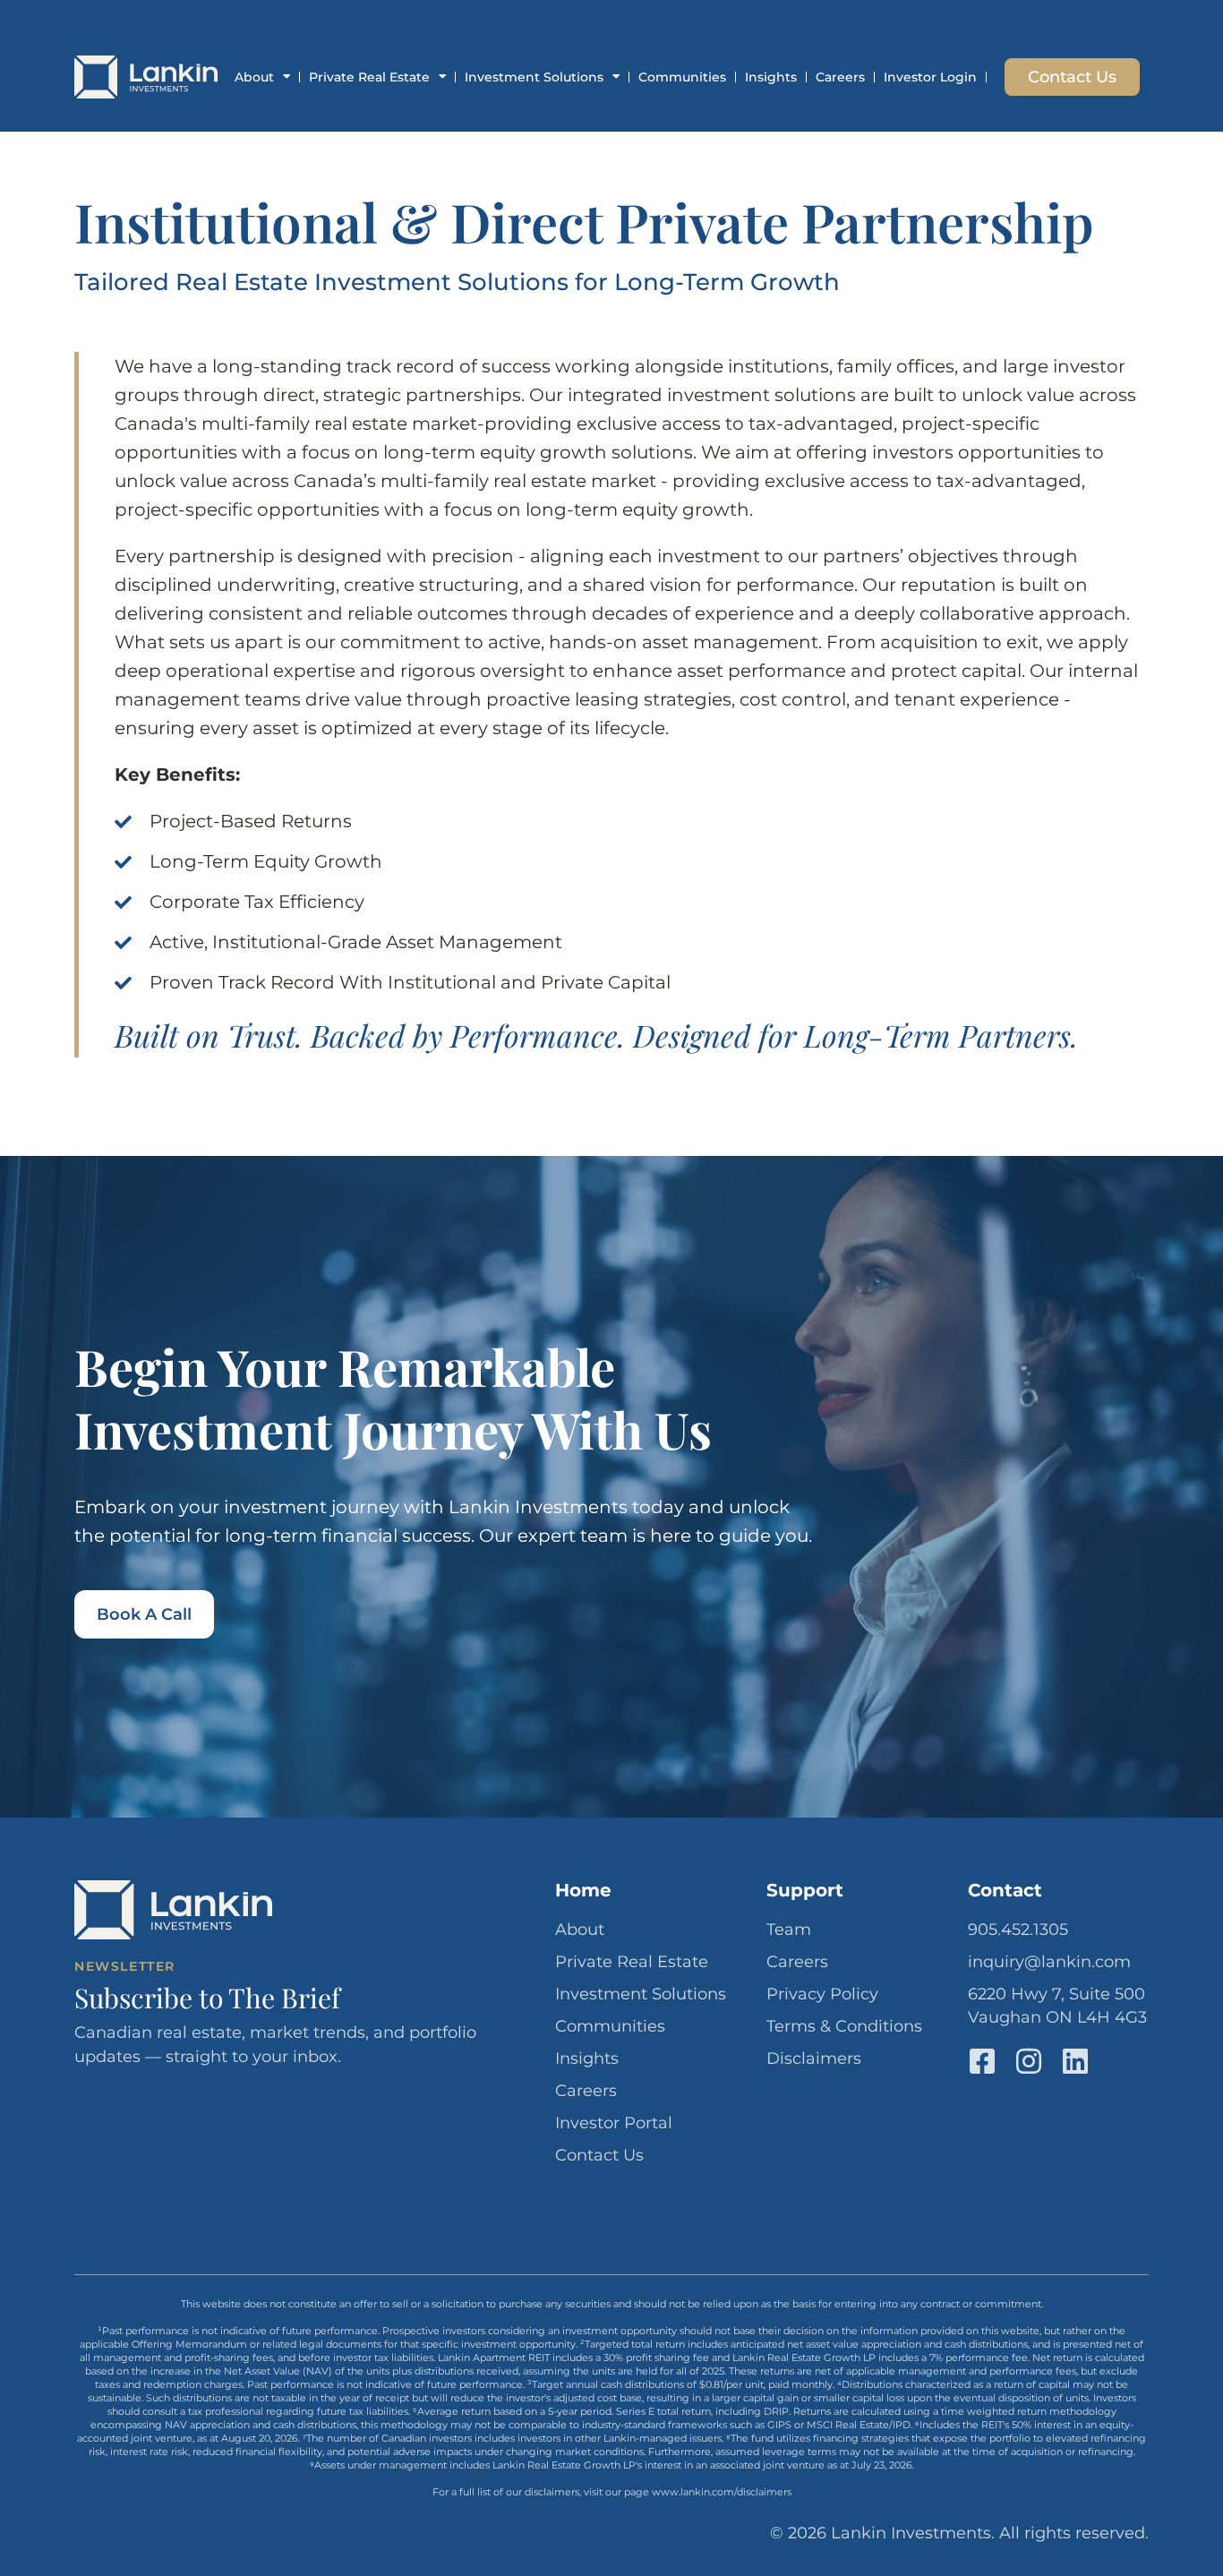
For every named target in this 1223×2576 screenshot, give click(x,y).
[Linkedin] (1075, 2061)
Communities (682, 77)
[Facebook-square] (982, 2061)
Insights (771, 77)
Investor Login (930, 77)
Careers (840, 77)
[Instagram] (1029, 2061)
